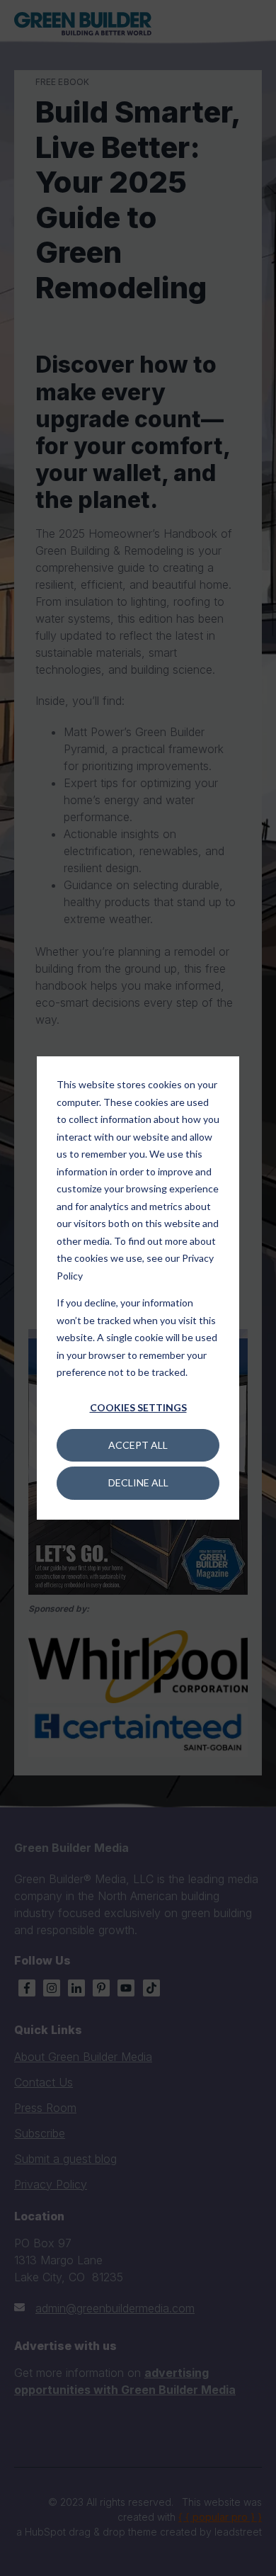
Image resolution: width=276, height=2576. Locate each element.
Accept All (138, 1445)
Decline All (138, 1482)
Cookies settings (138, 1407)
